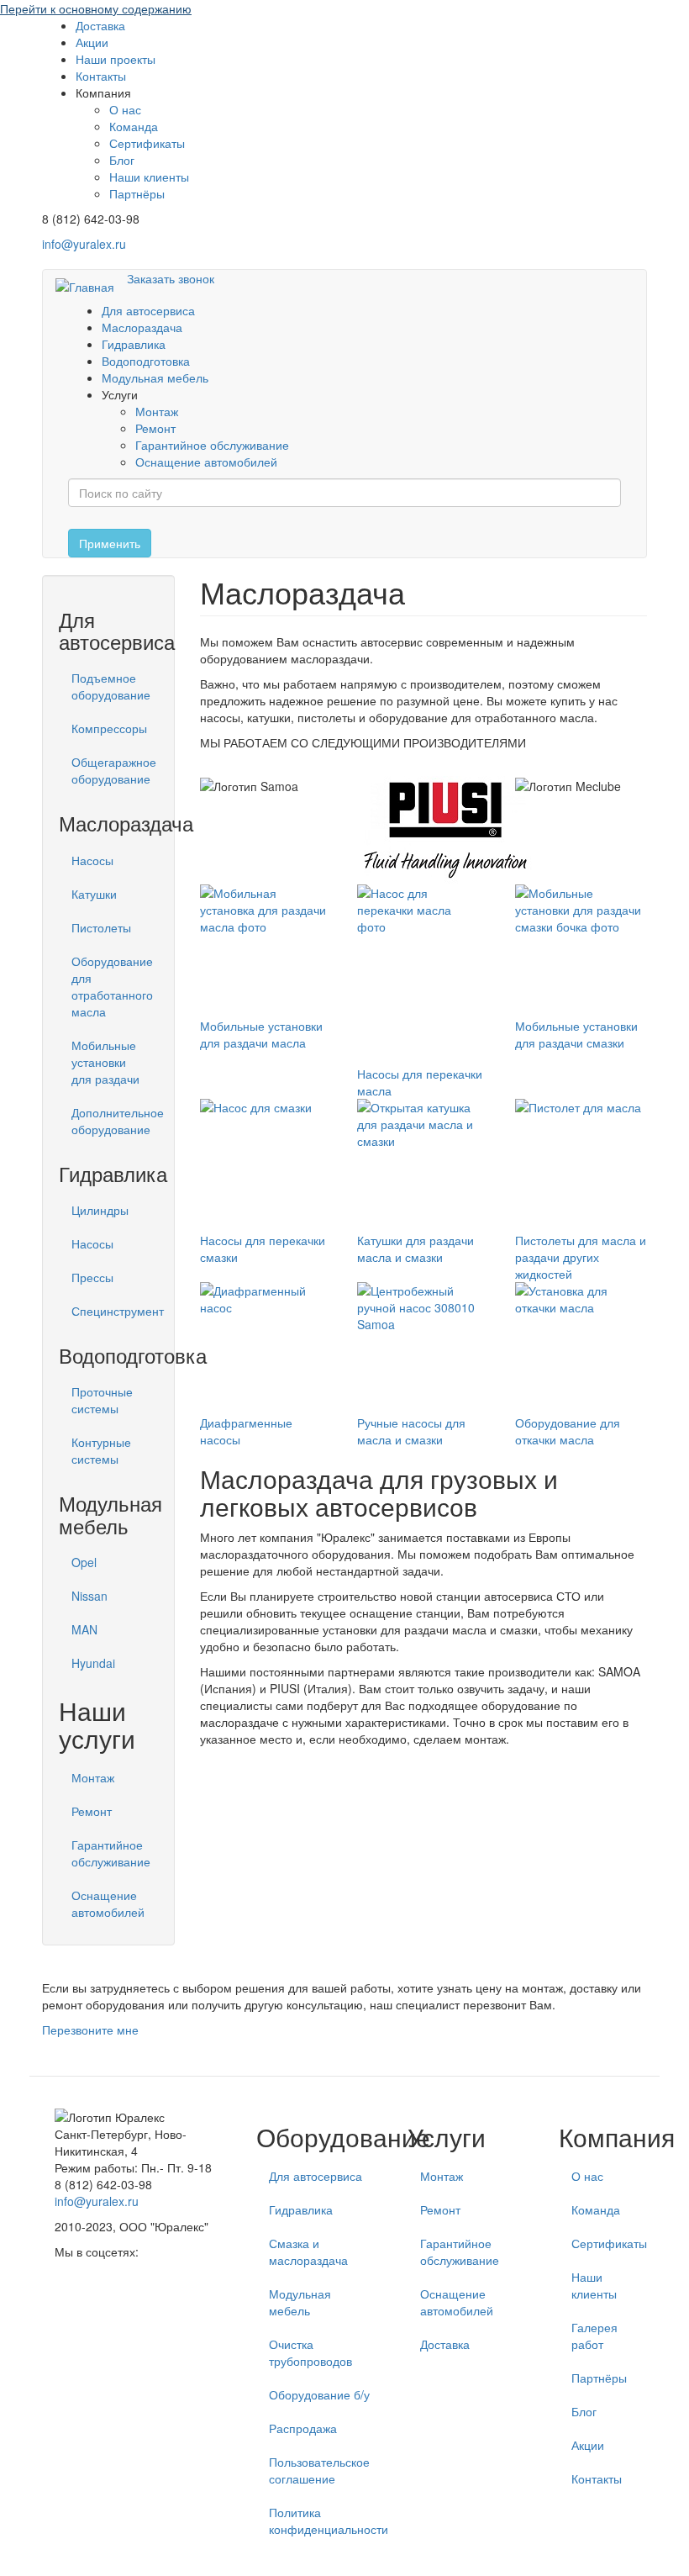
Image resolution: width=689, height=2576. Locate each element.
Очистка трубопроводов (310, 2352)
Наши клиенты (149, 177)
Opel (84, 1562)
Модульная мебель (155, 377)
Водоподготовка (146, 361)
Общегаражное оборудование (114, 770)
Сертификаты (147, 143)
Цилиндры (100, 1210)
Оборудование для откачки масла (568, 1431)
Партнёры (137, 193)
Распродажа (303, 2428)
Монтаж (157, 411)
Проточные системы (102, 1400)
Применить (110, 543)
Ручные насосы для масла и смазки (411, 1431)
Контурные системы (101, 1450)
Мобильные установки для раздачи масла (261, 1034)
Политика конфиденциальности (326, 2521)
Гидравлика (134, 344)
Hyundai (93, 1663)
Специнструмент (115, 1311)
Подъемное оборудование (111, 686)
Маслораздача (142, 327)
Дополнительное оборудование (115, 1121)
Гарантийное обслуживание (212, 445)
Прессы (92, 1277)
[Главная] (91, 286)
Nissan (89, 1596)
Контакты (101, 76)
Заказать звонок (171, 278)
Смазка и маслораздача (308, 2251)
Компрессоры (109, 728)
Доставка (100, 25)
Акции (92, 42)
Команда (134, 126)
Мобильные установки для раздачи (105, 1062)
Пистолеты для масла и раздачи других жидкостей (581, 1257)
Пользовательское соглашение (319, 2470)
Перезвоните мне (90, 2030)
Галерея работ (594, 2336)
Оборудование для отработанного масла (112, 986)
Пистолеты (101, 927)
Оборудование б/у (319, 2394)
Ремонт (155, 428)
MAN (84, 1629)
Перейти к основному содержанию (96, 8)
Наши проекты (116, 59)
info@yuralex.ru (84, 244)
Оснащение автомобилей (206, 462)
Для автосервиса (148, 310)
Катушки (94, 894)
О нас (125, 109)
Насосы (92, 860)
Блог (122, 160)
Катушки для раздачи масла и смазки (416, 1248)
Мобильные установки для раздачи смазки (576, 1034)
